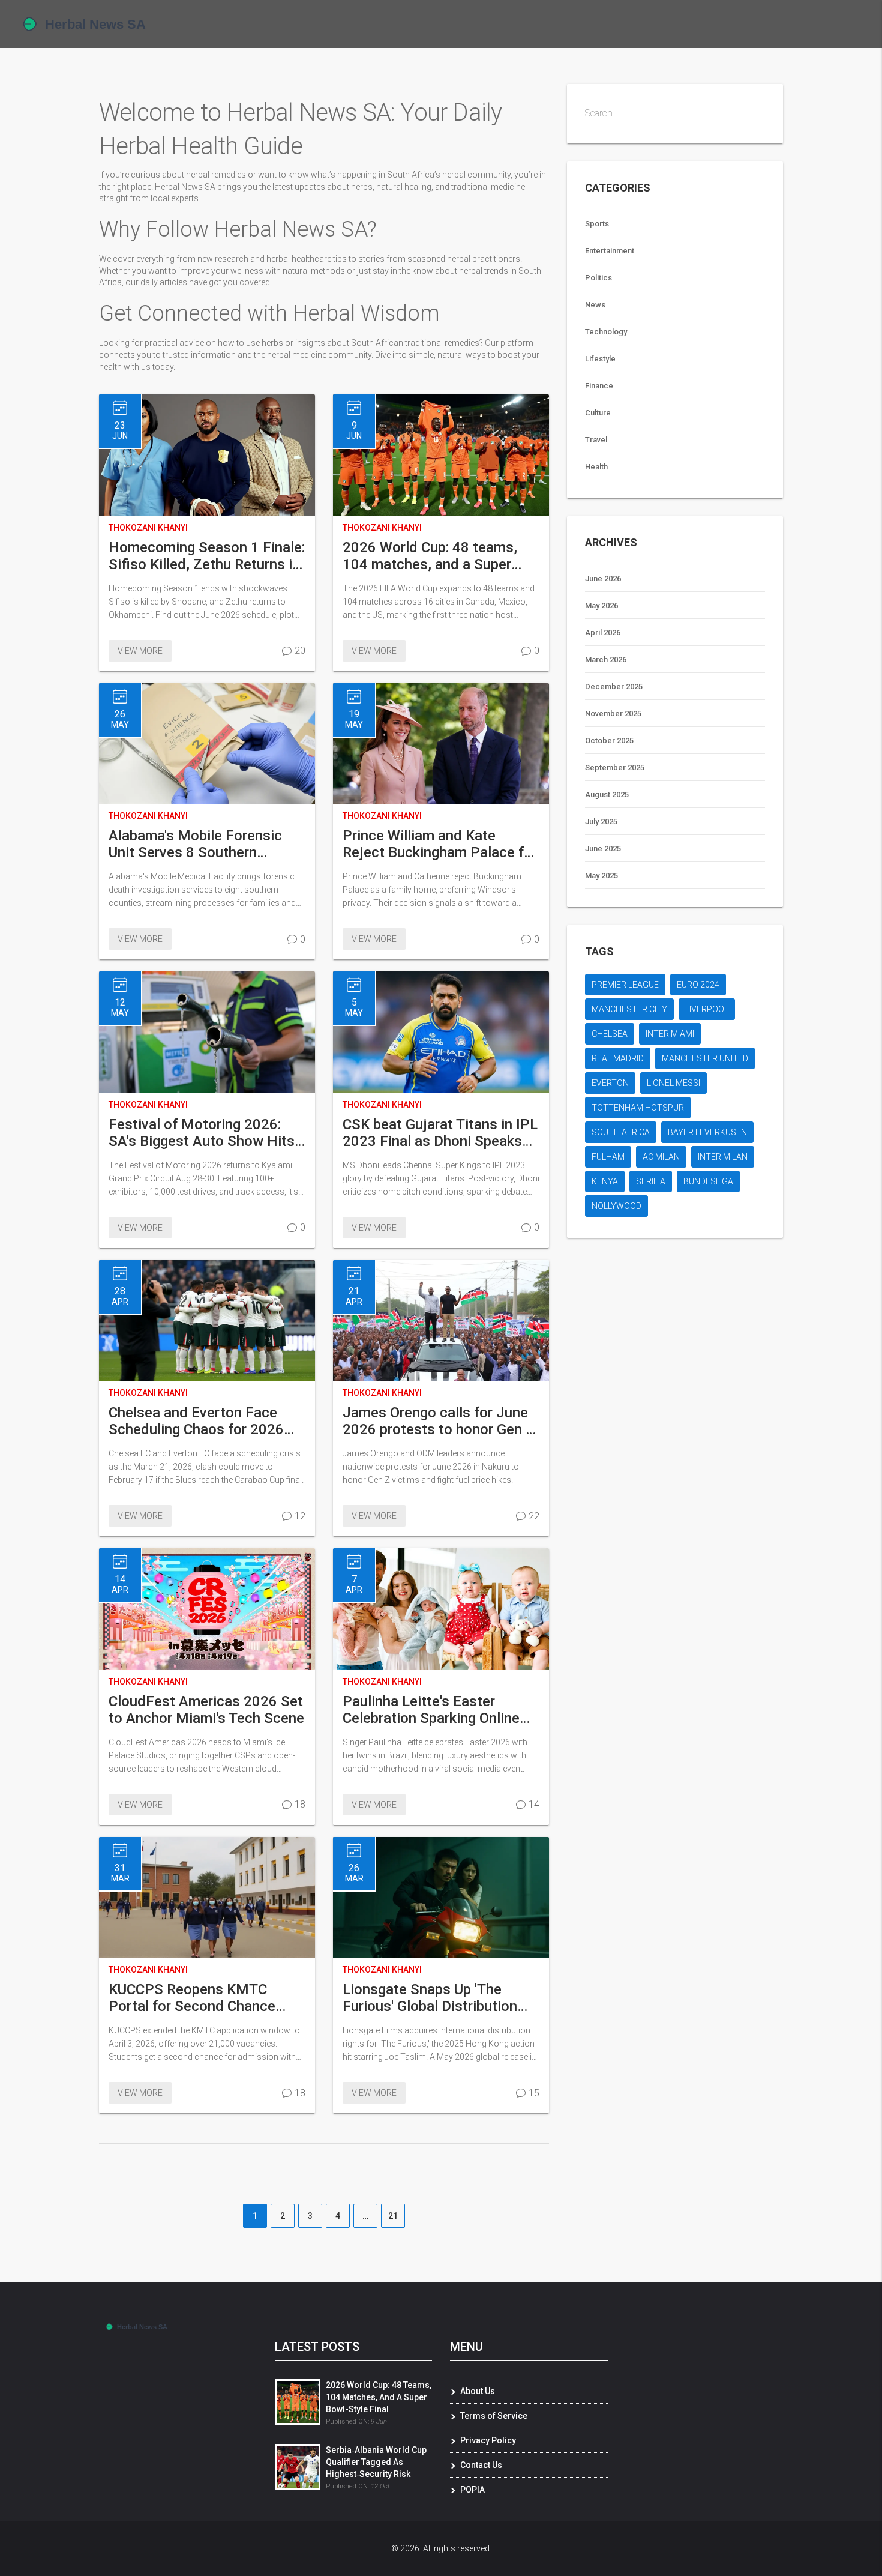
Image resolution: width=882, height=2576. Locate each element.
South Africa (621, 1132)
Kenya (605, 1181)
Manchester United (705, 1058)
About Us (478, 2391)
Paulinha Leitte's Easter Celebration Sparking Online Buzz (431, 1710)
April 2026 (603, 632)
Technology (606, 332)
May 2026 (601, 605)
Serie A (651, 1181)
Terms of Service (494, 2416)
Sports (597, 224)
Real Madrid (618, 1058)
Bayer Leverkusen (707, 1132)
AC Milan (661, 1157)
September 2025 (615, 768)
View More (140, 651)
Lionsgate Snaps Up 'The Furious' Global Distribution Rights (430, 1998)
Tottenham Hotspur (638, 1108)
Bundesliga (708, 1181)
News (595, 305)
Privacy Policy (488, 2440)
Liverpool (707, 1009)
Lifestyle (600, 359)
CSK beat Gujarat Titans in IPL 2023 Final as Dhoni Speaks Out (440, 1133)
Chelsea (610, 1034)
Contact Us (481, 2465)
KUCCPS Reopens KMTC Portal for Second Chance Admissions (192, 1998)
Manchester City (629, 1009)
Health (596, 467)
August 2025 (607, 795)
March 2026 (606, 659)
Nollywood (616, 1206)
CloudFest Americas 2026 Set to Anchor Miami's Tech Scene (206, 1710)
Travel (596, 440)
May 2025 (601, 876)
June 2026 (603, 578)
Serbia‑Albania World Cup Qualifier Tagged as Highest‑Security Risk (376, 2462)
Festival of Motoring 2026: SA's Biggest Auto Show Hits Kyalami (202, 1133)
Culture (598, 413)
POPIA (472, 2490)
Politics (598, 278)
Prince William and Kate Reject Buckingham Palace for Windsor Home (440, 844)
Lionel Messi (673, 1083)
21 (393, 2216)
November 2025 (613, 713)
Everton (610, 1083)
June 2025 (603, 849)
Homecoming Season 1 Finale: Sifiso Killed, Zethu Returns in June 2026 (207, 556)
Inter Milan (723, 1157)
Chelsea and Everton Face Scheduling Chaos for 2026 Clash (196, 1421)
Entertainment (610, 251)
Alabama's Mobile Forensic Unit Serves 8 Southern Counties (195, 844)
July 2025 (601, 822)
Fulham (608, 1157)
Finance (599, 386)
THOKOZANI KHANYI (148, 528)
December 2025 (614, 686)
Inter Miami (670, 1034)
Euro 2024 (698, 985)
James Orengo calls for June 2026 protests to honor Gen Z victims (439, 1421)
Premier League (625, 985)
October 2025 (609, 741)
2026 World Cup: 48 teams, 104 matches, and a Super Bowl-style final (430, 556)
